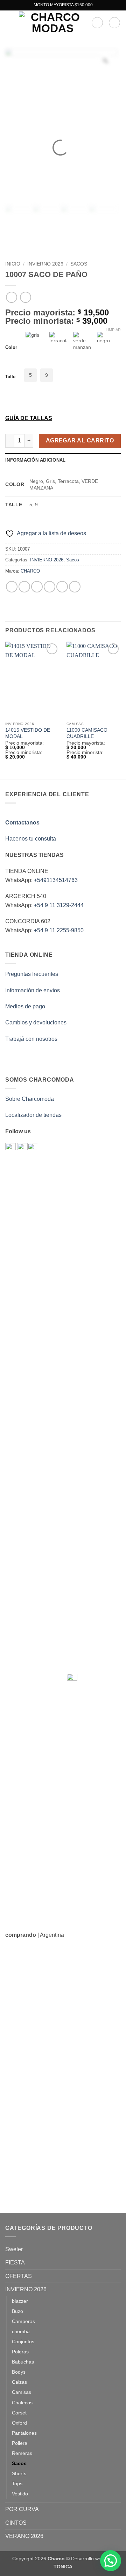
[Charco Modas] (52, 23)
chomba (21, 2331)
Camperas (23, 2321)
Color (11, 348)
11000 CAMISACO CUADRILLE (87, 733)
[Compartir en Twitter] (37, 587)
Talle (10, 377)
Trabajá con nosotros (31, 1039)
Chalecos (22, 2403)
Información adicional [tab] (35, 460)
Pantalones (24, 2433)
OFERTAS (19, 2276)
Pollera (20, 2443)
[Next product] (11, 297)
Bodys (19, 2372)
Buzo (17, 2311)
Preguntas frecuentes (32, 974)
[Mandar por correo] (50, 587)
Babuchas (23, 2362)
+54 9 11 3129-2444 (59, 905)
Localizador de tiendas (33, 1115)
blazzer (20, 2301)
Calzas (19, 2382)
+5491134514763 (56, 880)
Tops (17, 2484)
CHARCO (30, 571)
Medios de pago (25, 1006)
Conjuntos (23, 2342)
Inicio (13, 264)
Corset (19, 2413)
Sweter (14, 2249)
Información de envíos (33, 990)
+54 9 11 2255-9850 (59, 930)
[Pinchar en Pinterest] (62, 587)
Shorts (19, 2473)
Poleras (20, 2352)
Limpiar (113, 330)
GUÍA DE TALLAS (29, 418)
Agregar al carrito (80, 440)
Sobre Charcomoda (30, 1099)
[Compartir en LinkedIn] (75, 587)
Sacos (79, 264)
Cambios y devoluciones (36, 1022)
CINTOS (16, 2523)
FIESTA (15, 2263)
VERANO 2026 (24, 2536)
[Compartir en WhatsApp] (12, 587)
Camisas (22, 2392)
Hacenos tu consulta (31, 839)
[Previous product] (25, 297)
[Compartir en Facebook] (24, 587)
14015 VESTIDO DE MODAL (28, 733)
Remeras (22, 2453)
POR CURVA (22, 2509)
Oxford (19, 2423)
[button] (9, 23)
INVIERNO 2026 (45, 264)
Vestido (20, 2494)
